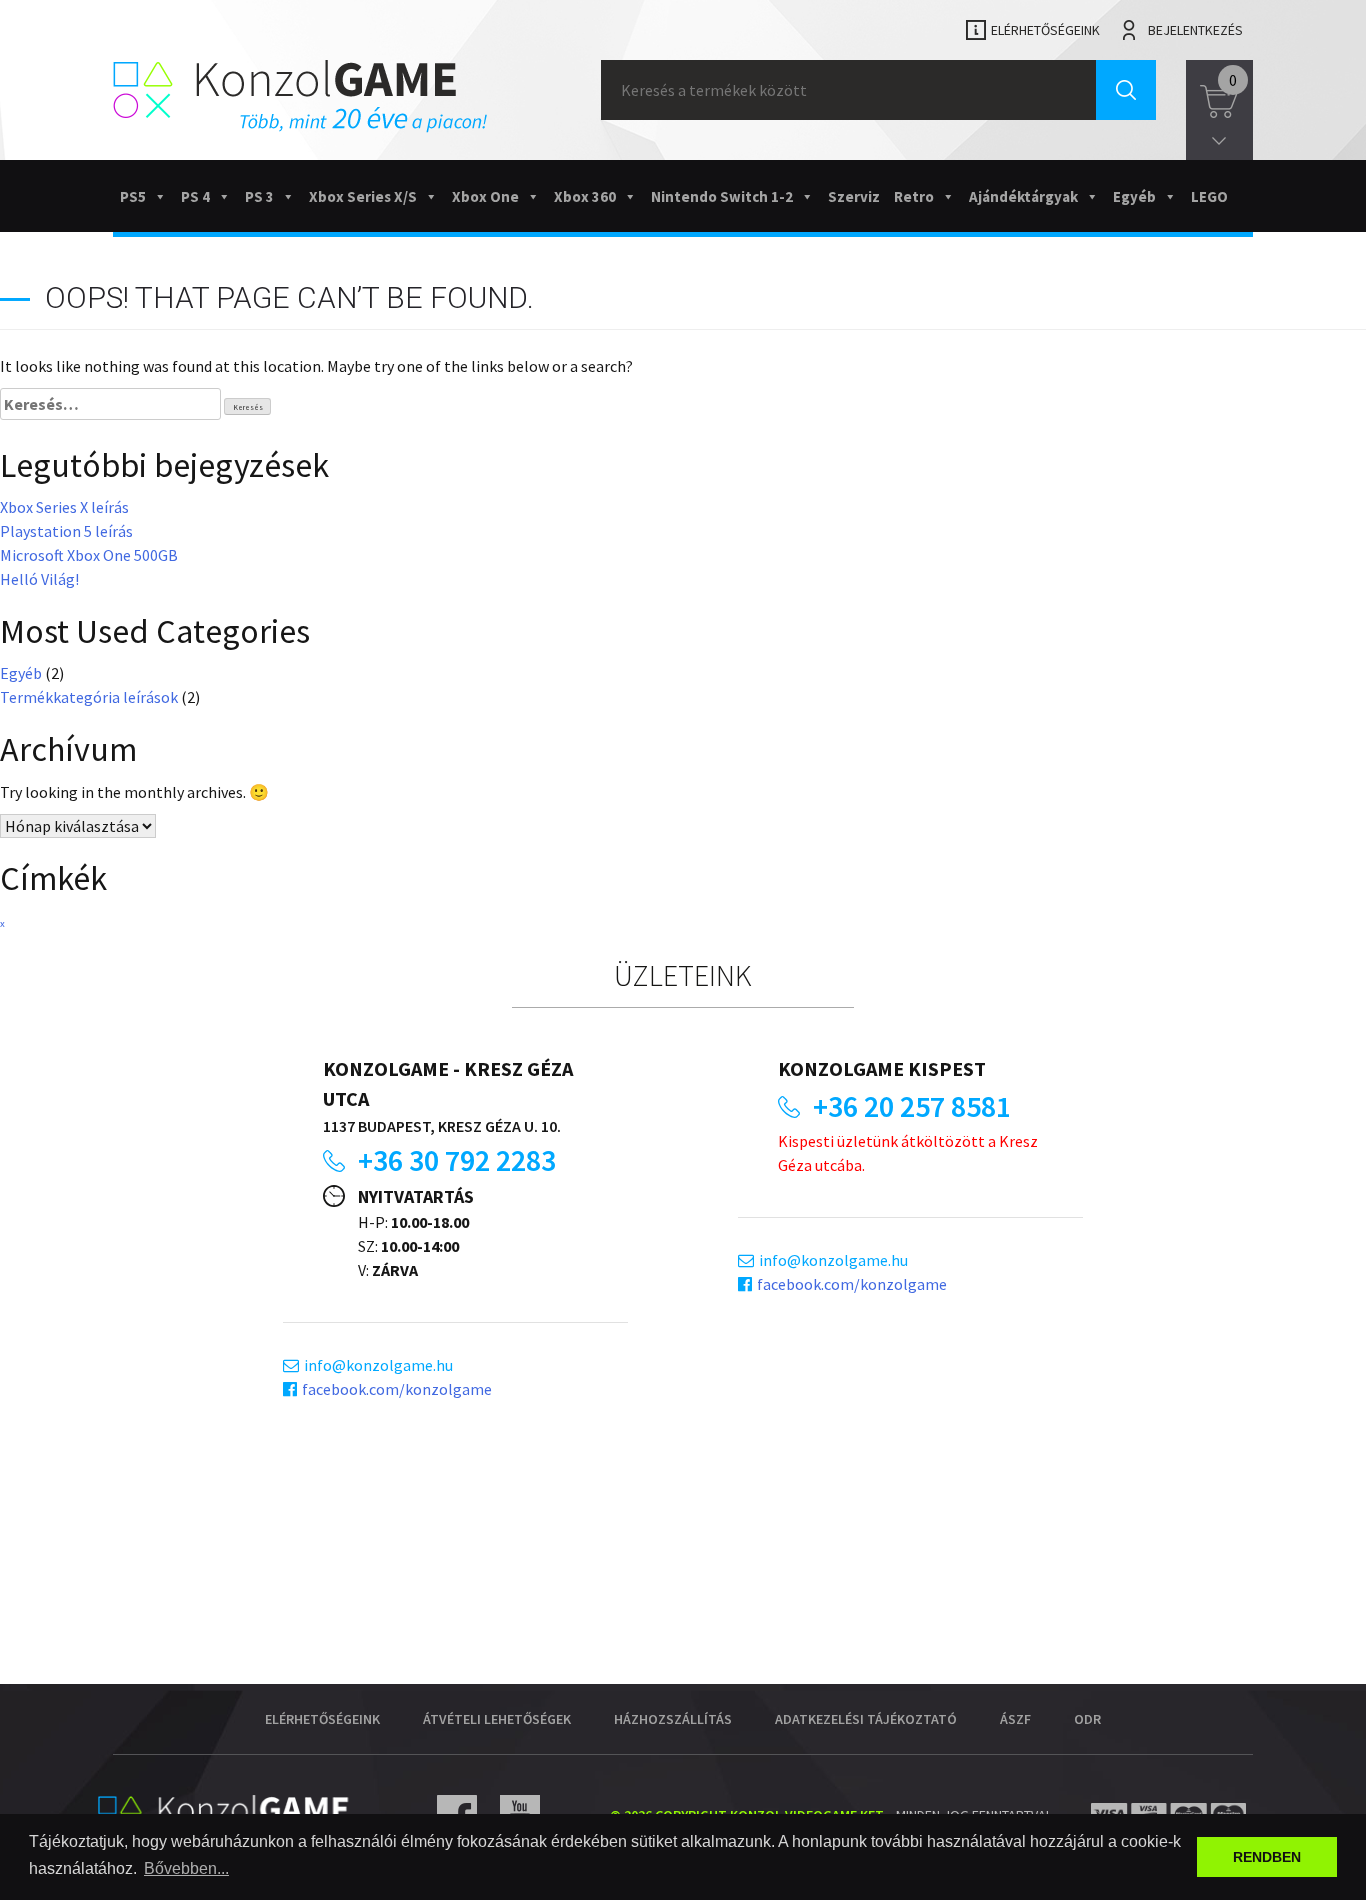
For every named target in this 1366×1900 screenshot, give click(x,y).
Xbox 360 (585, 196)
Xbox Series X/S (363, 196)
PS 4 (195, 196)
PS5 (133, 196)
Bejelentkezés (1195, 30)
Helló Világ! (39, 579)
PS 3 (259, 196)
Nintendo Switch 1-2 (722, 196)
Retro (914, 196)
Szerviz (854, 196)
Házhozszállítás (673, 1719)
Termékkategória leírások (89, 697)
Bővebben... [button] (186, 1868)
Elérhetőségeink (1045, 30)
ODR (1087, 1719)
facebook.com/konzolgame (397, 1389)
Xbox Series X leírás (64, 507)
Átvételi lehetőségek (497, 1719)
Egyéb (1134, 196)
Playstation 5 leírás (66, 531)
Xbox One (485, 196)
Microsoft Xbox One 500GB (89, 555)
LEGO (1209, 196)
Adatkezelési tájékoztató (866, 1719)
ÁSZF (1015, 1719)
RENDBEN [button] (1267, 1857)
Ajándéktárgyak (1023, 196)
